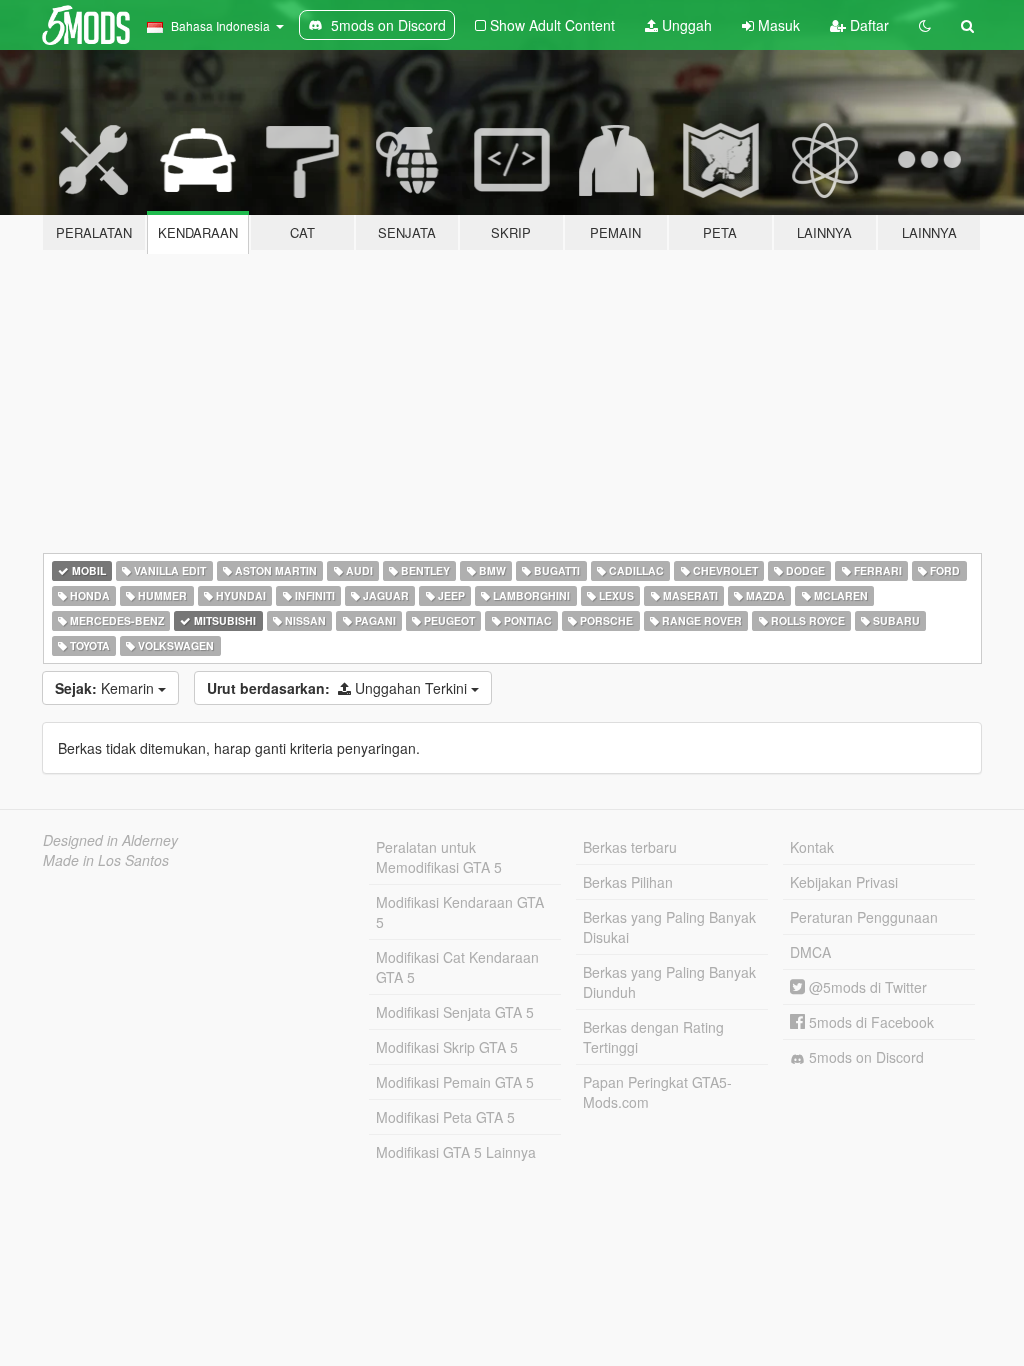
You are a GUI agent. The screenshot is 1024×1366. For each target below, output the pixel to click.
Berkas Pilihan (628, 882)
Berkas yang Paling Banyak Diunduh (669, 982)
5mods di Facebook (869, 1022)
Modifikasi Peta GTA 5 (445, 1117)
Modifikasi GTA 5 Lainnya (456, 1152)
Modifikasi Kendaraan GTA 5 (460, 912)
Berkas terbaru (630, 847)
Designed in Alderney (110, 840)
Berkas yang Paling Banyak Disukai (669, 927)
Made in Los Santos (106, 860)
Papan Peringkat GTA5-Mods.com (657, 1092)
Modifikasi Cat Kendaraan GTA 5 (457, 967)
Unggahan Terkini (339, 688)
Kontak (812, 847)
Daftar (867, 25)
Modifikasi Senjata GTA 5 (455, 1012)
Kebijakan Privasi (844, 882)
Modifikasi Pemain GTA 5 (455, 1082)
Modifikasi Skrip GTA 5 (447, 1047)
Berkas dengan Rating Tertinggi (653, 1037)
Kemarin (106, 688)
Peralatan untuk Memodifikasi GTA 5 (439, 857)
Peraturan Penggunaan (864, 917)
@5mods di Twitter (866, 987)
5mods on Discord (864, 1057)
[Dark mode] (925, 25)
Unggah (685, 25)
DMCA (810, 952)
